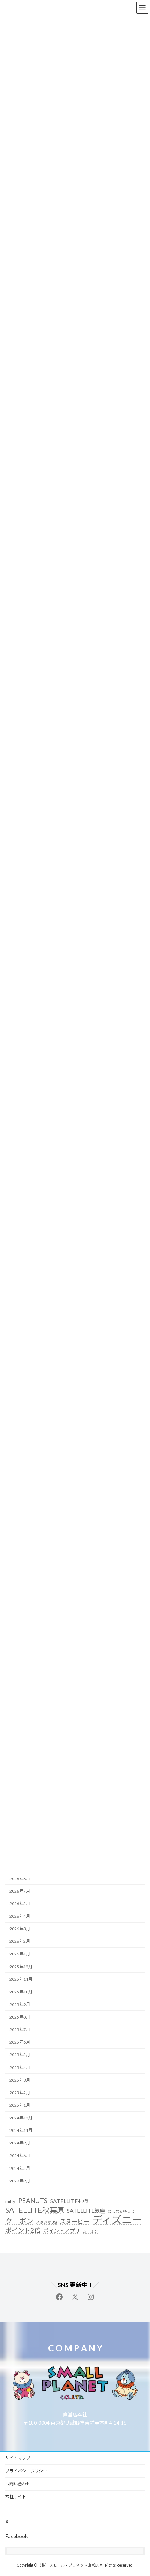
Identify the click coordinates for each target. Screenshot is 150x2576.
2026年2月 (20, 1942)
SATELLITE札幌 (69, 2201)
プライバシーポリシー (26, 2471)
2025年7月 (20, 2030)
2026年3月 (20, 1929)
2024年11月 (21, 2130)
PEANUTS (33, 2201)
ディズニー (117, 2220)
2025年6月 (20, 2042)
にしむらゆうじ (121, 2211)
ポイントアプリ (62, 2231)
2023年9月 (20, 2181)
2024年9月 (20, 2143)
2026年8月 (20, 1878)
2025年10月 (21, 1992)
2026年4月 (20, 1916)
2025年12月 (21, 1967)
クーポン (19, 2221)
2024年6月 (20, 2156)
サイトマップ (18, 2458)
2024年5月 (20, 2168)
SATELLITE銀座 (86, 2211)
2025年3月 (20, 2080)
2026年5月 (20, 1904)
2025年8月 (20, 2017)
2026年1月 (20, 1954)
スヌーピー (74, 2221)
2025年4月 (20, 2068)
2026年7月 (20, 1891)
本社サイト (16, 2497)
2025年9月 (20, 2004)
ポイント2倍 (23, 2230)
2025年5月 (20, 2055)
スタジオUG (46, 2222)
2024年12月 (21, 2118)
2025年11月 (21, 1979)
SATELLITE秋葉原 (35, 2210)
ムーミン (90, 2231)
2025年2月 (20, 2093)
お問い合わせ (18, 2484)
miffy (10, 2202)
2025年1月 (20, 2105)
